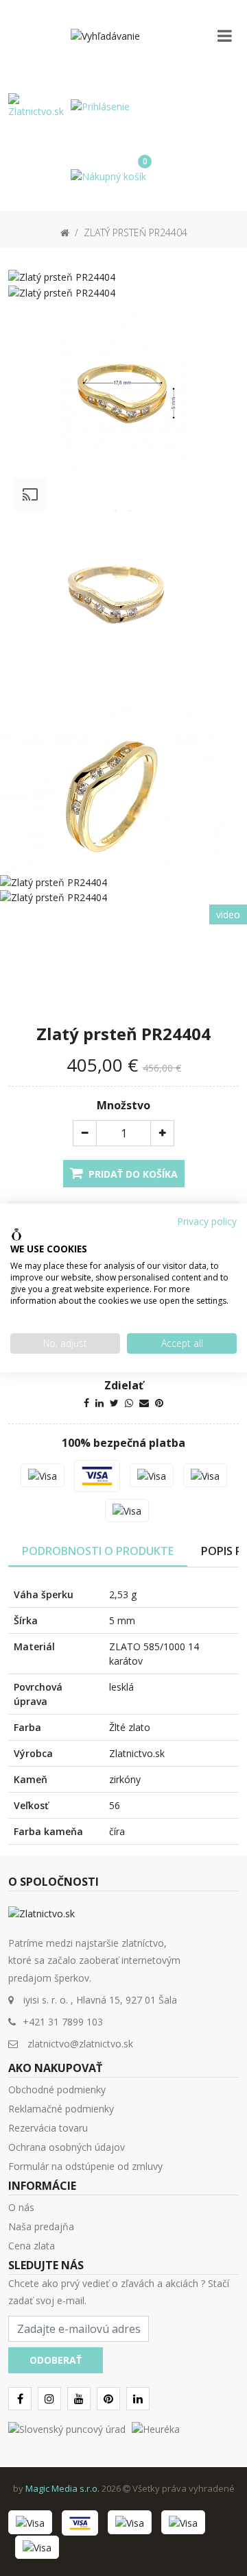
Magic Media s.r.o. (62, 2488)
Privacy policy (207, 1221)
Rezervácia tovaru (48, 2128)
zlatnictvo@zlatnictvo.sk (80, 2044)
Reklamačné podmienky (61, 2109)
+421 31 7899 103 (63, 2022)
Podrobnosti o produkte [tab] (98, 1551)
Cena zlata (32, 2246)
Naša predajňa (41, 2226)
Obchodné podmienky (57, 2089)
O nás (21, 2207)
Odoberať (56, 2360)
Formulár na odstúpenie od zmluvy (85, 2166)
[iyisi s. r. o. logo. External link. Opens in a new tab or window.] (16, 1235)
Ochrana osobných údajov (67, 2147)
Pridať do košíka (132, 1174)
